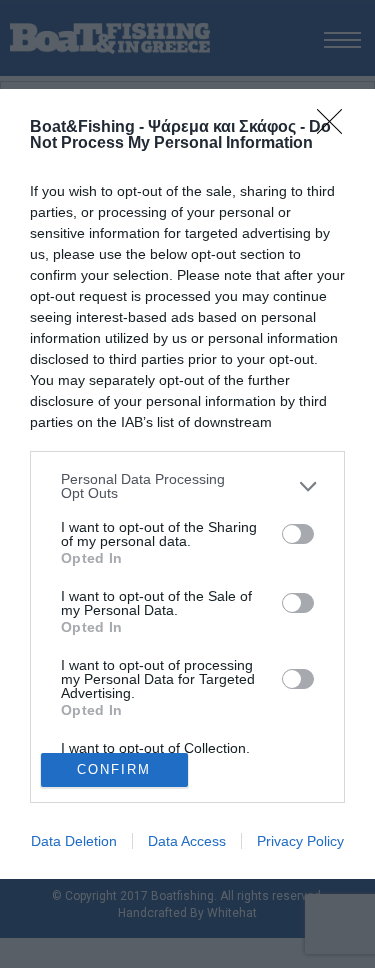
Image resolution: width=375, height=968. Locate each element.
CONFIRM (114, 769)
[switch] (298, 534)
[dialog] (187, 483)
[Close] (336, 128)
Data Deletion (74, 841)
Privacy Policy (300, 841)
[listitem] (187, 486)
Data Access (187, 841)
